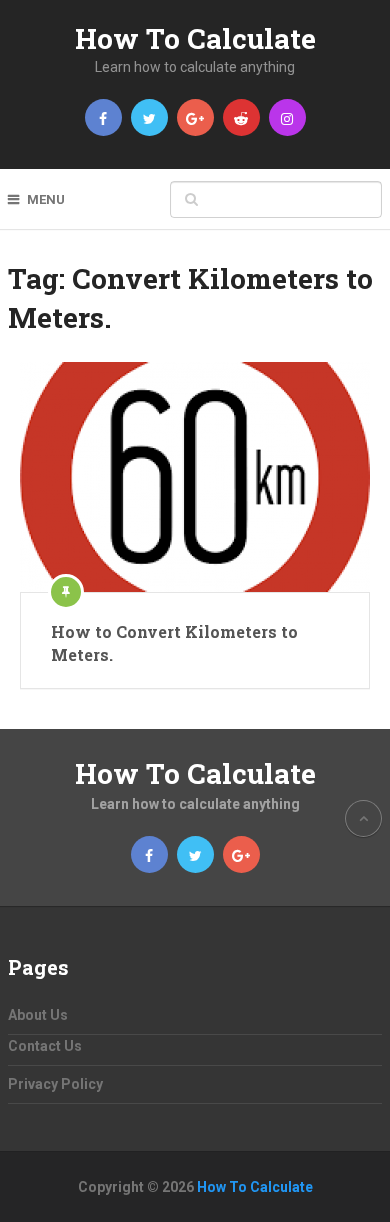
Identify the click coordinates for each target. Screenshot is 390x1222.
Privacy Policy (55, 1084)
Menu (46, 199)
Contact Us (45, 1046)
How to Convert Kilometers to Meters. (174, 642)
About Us (38, 1015)
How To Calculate (195, 38)
